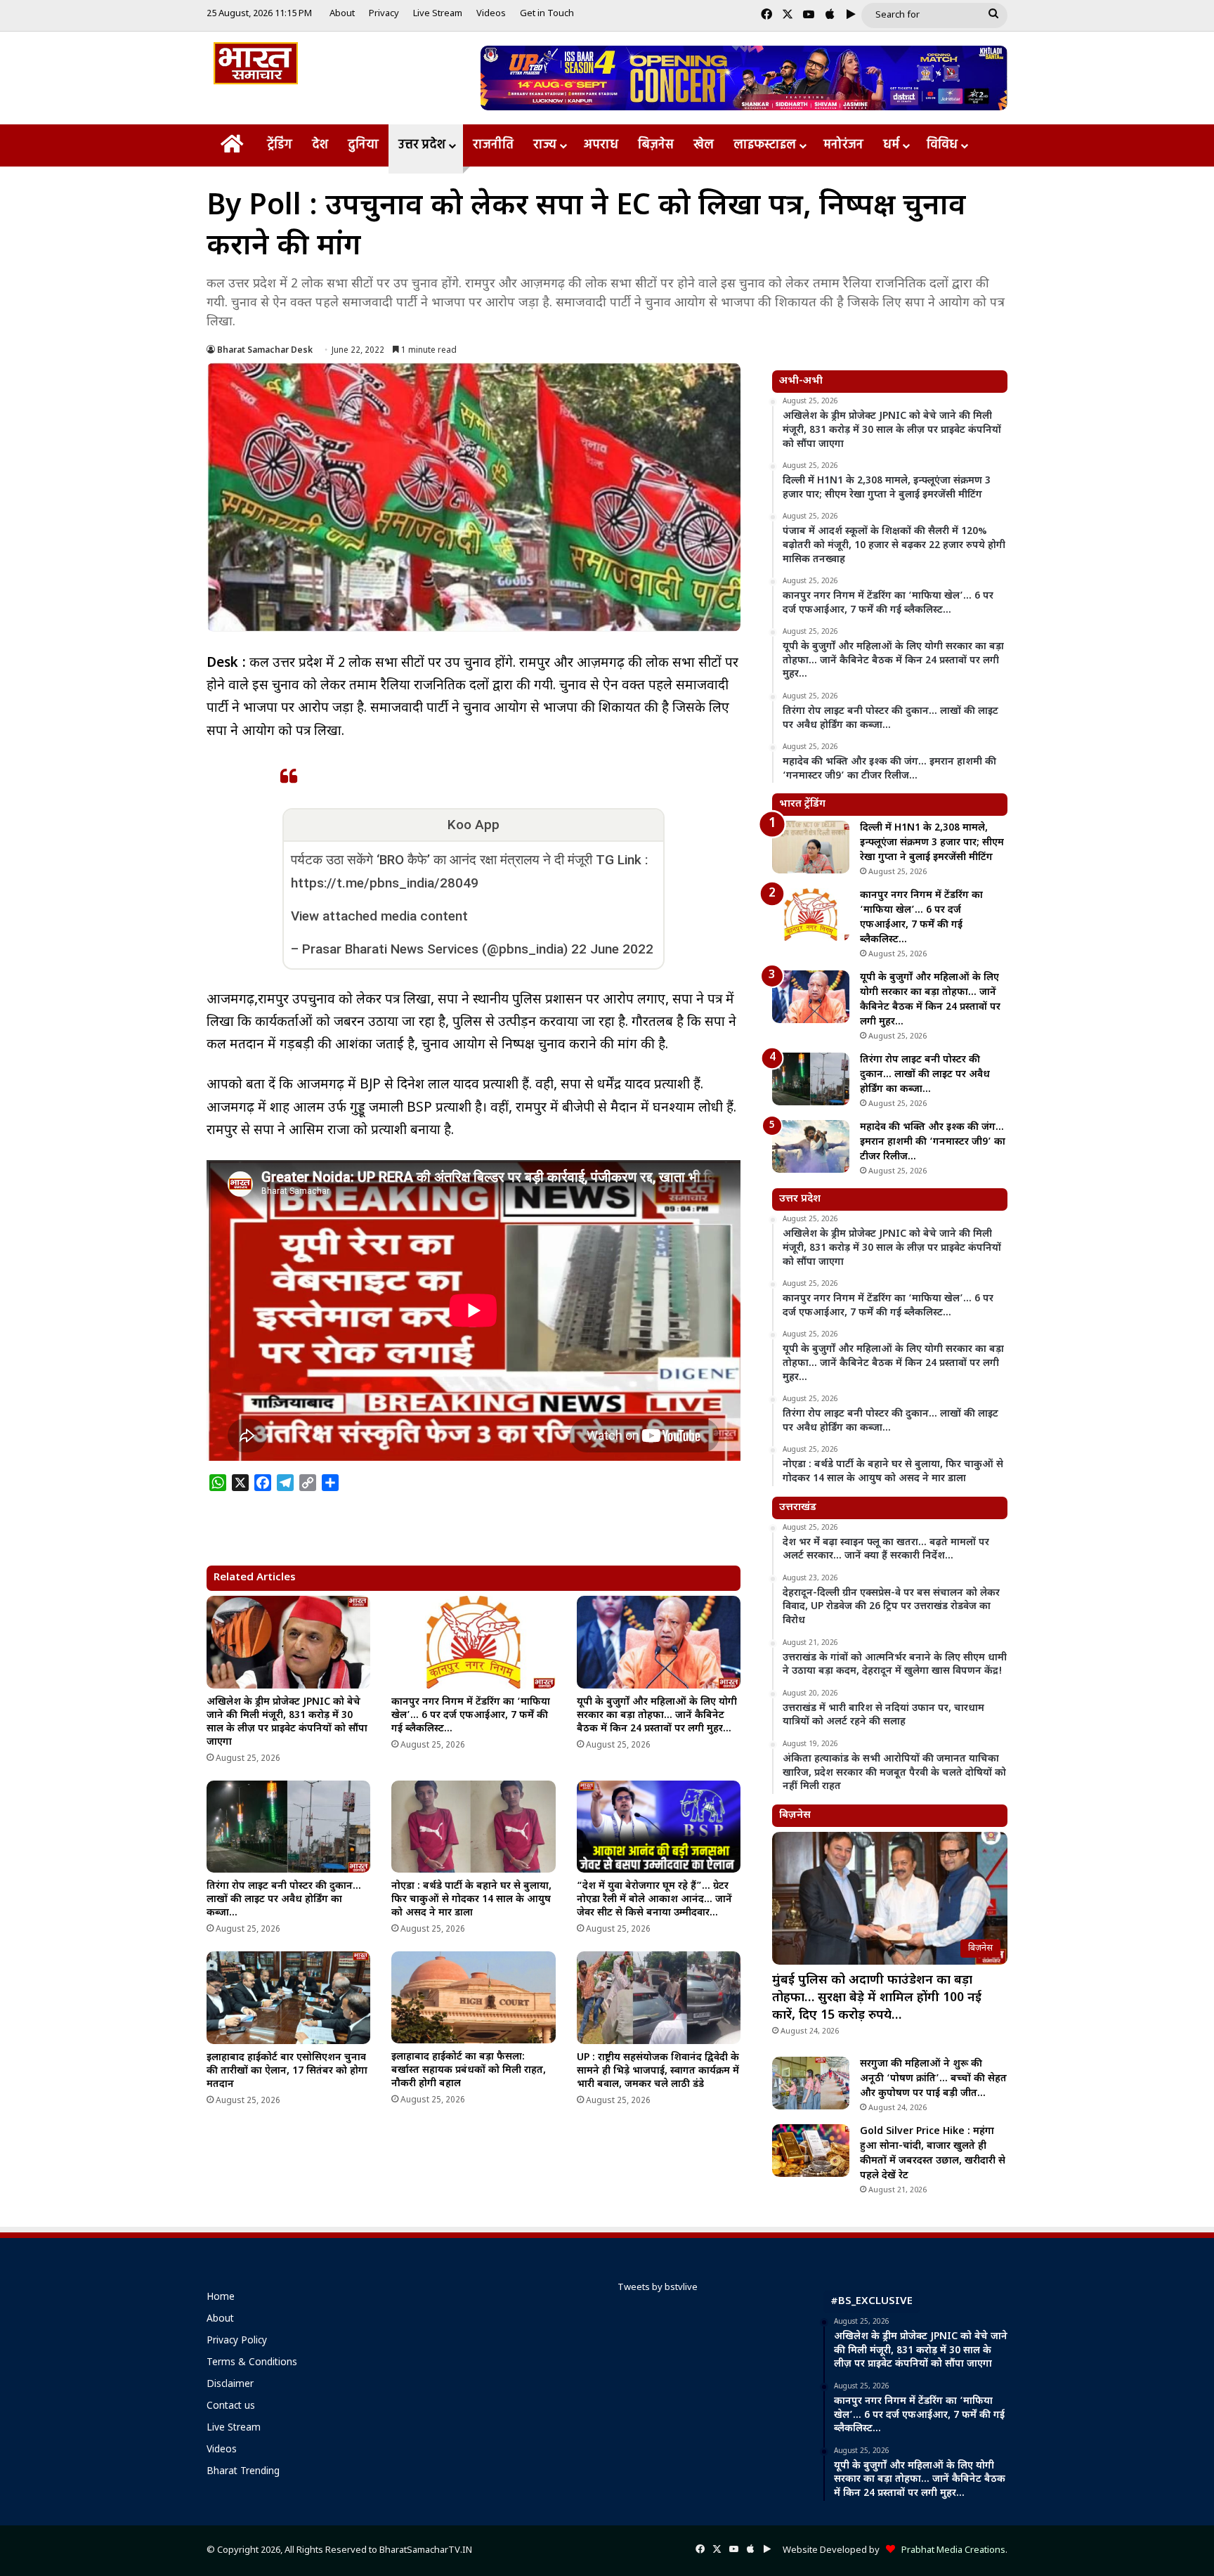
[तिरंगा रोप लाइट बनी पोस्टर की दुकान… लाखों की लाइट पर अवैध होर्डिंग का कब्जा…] (288, 1827)
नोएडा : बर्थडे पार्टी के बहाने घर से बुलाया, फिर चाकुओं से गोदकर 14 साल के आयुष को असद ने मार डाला (471, 1900)
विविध (942, 145)
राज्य (545, 145)
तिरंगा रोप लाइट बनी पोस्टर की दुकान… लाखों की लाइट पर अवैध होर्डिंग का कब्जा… (284, 1900)
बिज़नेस (656, 145)
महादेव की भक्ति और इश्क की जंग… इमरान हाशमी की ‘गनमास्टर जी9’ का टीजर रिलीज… (933, 1142)
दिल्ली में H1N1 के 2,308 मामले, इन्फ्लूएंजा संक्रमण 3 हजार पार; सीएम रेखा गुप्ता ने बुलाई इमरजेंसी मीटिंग (932, 843)
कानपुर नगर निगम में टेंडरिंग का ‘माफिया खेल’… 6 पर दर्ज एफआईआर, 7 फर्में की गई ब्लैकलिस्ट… (471, 1716)
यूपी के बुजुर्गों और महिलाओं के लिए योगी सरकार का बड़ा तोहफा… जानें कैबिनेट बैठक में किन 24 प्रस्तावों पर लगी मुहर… (657, 1716)
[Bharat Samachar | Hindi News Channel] (256, 63)
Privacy (384, 14)
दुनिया (363, 145)
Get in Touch (547, 14)
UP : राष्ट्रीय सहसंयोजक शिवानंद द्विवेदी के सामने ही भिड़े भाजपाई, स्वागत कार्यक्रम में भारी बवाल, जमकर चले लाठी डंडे (658, 2071)
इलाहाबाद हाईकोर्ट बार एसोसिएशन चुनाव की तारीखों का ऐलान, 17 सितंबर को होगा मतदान (287, 2071)
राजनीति (493, 145)
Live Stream (438, 14)
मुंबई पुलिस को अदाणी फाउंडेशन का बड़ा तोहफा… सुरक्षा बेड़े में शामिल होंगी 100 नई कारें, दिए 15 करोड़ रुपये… (877, 1998)
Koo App (474, 825)
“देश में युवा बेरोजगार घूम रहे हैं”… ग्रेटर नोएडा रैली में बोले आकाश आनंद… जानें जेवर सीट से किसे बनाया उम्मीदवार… (654, 1900)
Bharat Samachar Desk (265, 351)
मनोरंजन (843, 145)
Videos (491, 14)
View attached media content (379, 916)
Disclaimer (230, 2385)
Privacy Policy (237, 2341)
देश (320, 145)
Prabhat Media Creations (950, 2550)
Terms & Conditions (252, 2363)
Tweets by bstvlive (658, 2288)
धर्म (891, 145)
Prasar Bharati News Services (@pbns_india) (435, 949)
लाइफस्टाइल (765, 145)
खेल (704, 145)
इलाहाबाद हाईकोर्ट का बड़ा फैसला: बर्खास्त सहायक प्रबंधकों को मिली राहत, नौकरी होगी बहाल (469, 2070)
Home (221, 2298)
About (342, 14)
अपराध (601, 145)
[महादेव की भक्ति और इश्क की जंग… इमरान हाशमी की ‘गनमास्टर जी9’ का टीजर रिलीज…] (811, 1146)
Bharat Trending (243, 2472)
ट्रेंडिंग (280, 145)
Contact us (231, 2407)
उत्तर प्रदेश (422, 145)
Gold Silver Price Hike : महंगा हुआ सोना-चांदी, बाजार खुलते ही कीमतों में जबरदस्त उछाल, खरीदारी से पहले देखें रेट (933, 2154)
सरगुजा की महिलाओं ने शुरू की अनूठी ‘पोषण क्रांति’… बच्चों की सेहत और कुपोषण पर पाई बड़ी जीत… (933, 2079)
